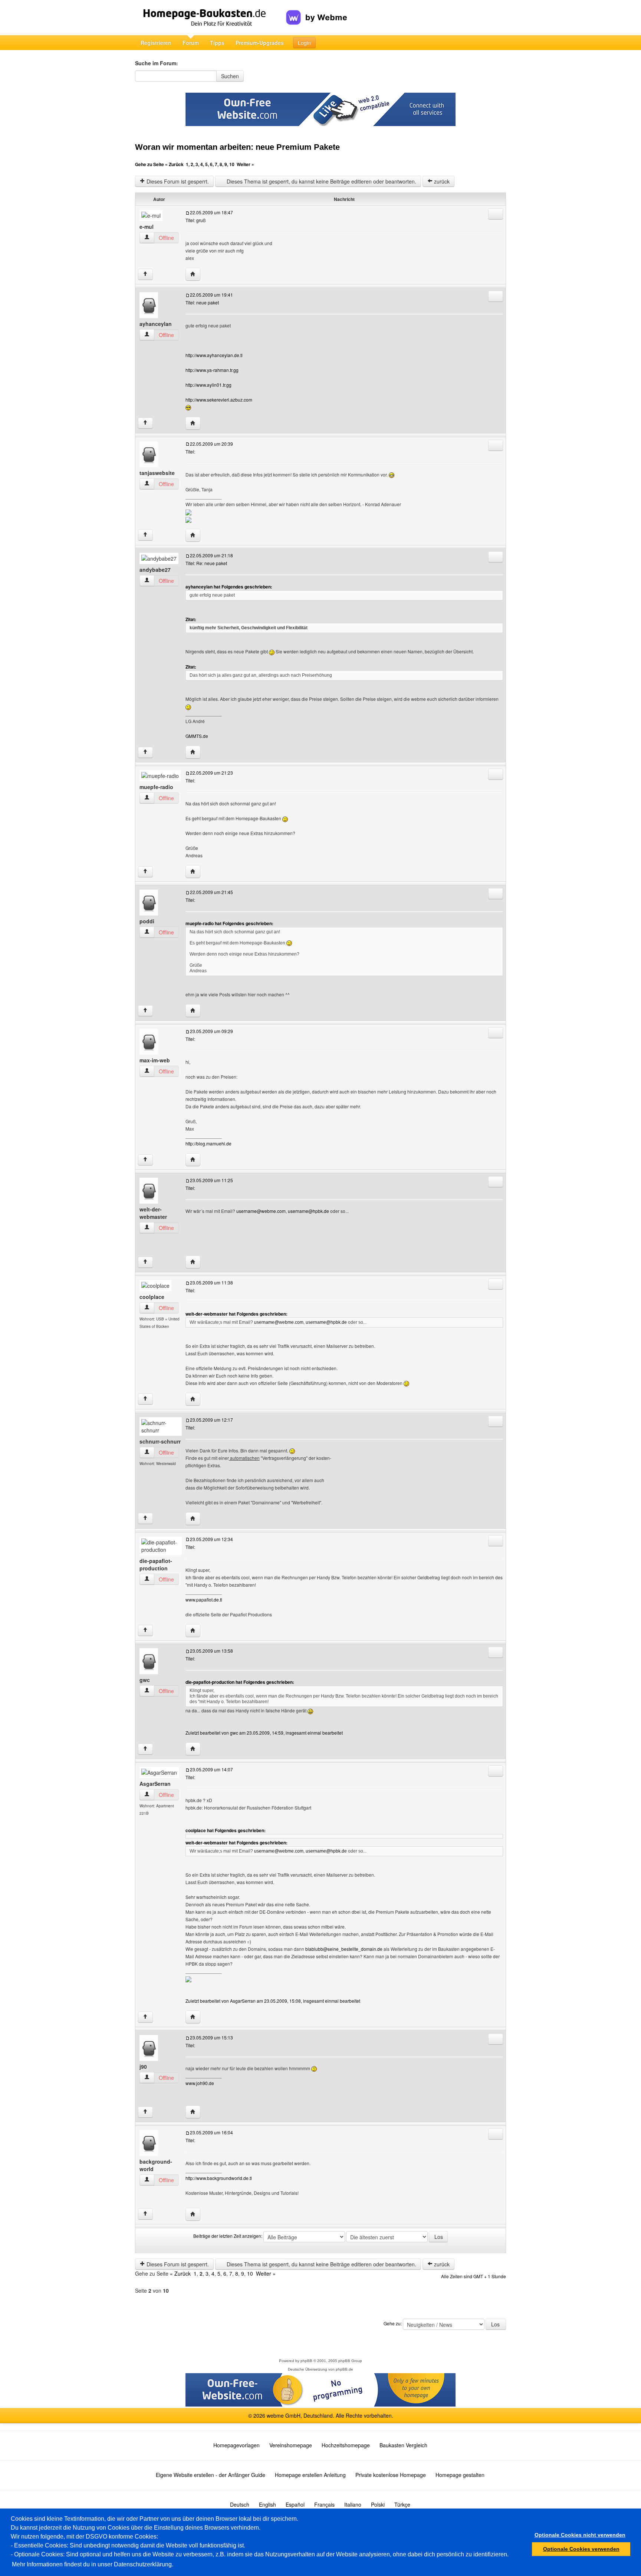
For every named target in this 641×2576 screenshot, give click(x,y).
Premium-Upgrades (260, 43)
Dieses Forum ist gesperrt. (177, 181)
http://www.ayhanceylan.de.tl (214, 355)
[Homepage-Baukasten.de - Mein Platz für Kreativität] (211, 18)
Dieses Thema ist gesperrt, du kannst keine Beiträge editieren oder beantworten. (321, 181)
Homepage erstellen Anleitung (310, 2475)
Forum (191, 43)
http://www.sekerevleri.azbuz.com (219, 400)
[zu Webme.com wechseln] (317, 11)
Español (295, 2504)
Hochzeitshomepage (346, 2445)
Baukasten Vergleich (403, 2445)
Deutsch (240, 2504)
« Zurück (174, 164)
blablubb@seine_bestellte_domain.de (344, 1949)
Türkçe (402, 2504)
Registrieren (156, 43)
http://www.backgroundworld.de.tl (219, 2178)
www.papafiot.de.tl (204, 1599)
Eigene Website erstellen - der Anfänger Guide (211, 2475)
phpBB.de (344, 2369)
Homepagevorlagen (236, 2445)
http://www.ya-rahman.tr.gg (212, 370)
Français (324, 2504)
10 (232, 164)
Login (304, 43)
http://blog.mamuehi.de (208, 1143)
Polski (378, 2504)
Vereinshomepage (291, 2445)
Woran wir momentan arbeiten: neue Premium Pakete (237, 147)
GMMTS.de (197, 736)
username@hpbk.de (308, 1211)
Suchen (230, 76)
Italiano (353, 2504)
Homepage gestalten (460, 2475)
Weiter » (245, 164)
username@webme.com (261, 1211)
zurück (441, 181)
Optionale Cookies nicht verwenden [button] (580, 2535)
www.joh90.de (200, 2083)
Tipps (217, 43)
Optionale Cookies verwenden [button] (581, 2549)
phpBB (306, 2361)
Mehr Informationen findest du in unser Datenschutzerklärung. (93, 2564)
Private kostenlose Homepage (391, 2475)
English (267, 2504)
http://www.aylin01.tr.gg (208, 385)
